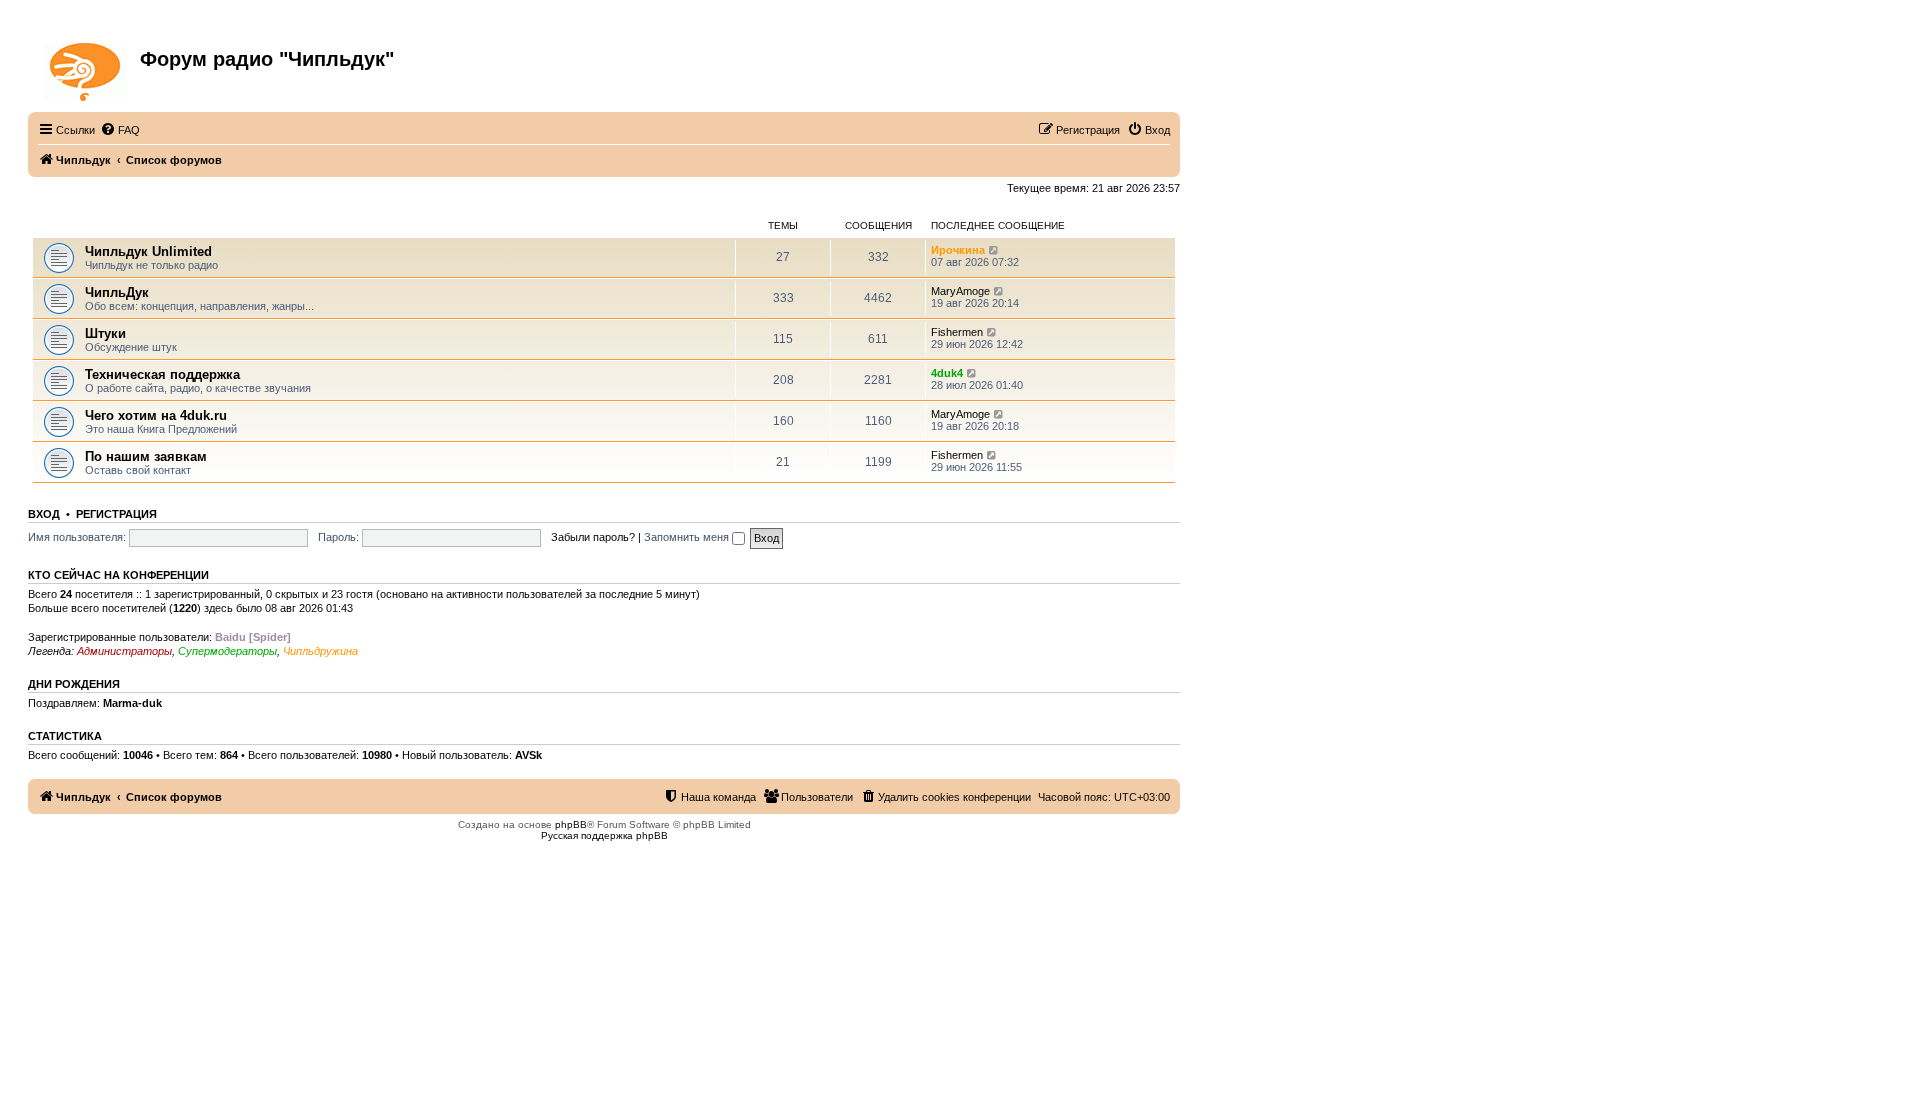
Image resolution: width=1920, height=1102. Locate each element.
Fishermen (957, 332)
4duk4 (947, 373)
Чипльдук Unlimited (148, 251)
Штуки (105, 333)
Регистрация (116, 514)
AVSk (528, 755)
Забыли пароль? (593, 537)
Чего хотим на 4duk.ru (156, 415)
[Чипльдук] (86, 68)
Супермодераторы (227, 651)
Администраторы (124, 651)
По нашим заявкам (146, 456)
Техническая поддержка (162, 374)
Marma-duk (132, 703)
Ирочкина (958, 250)
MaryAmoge (960, 291)
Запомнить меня (688, 537)
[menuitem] (120, 130)
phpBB (571, 824)
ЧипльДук (60, 225)
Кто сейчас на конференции (118, 575)
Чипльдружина (320, 651)
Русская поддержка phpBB (604, 835)
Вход (44, 514)
